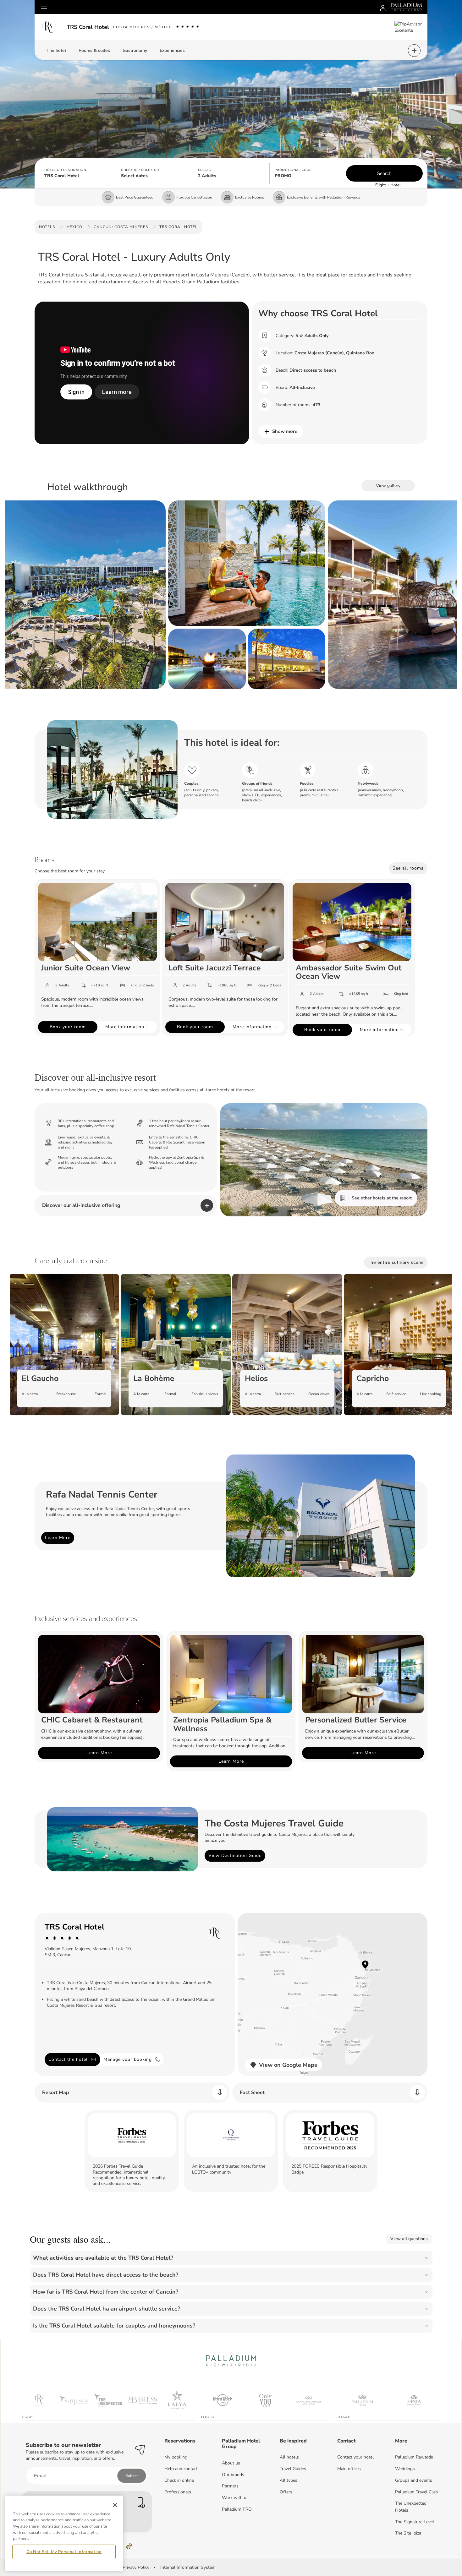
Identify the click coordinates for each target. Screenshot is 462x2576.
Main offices (349, 2469)
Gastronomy (135, 50)
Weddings (405, 2469)
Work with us (235, 2498)
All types (289, 2480)
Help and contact (181, 2469)
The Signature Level (415, 2522)
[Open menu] (44, 7)
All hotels (289, 2457)
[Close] (115, 2505)
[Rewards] (383, 7)
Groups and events (414, 2480)
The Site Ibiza (408, 2533)
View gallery (388, 486)
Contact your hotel (355, 2457)
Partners (230, 2486)
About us (231, 2463)
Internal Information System (188, 2567)
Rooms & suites (94, 50)
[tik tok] (129, 2546)
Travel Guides (293, 2469)
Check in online (179, 2480)
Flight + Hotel (388, 185)
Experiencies (172, 50)
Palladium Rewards (414, 2457)
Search (384, 173)
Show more (285, 431)
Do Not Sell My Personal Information (64, 2552)
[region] (64, 2533)
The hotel (56, 50)
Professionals (178, 2492)
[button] (78, 173)
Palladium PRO (237, 2509)
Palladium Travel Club (416, 2492)
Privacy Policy (136, 2567)
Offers (286, 2492)
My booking (176, 2457)
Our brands (233, 2475)
